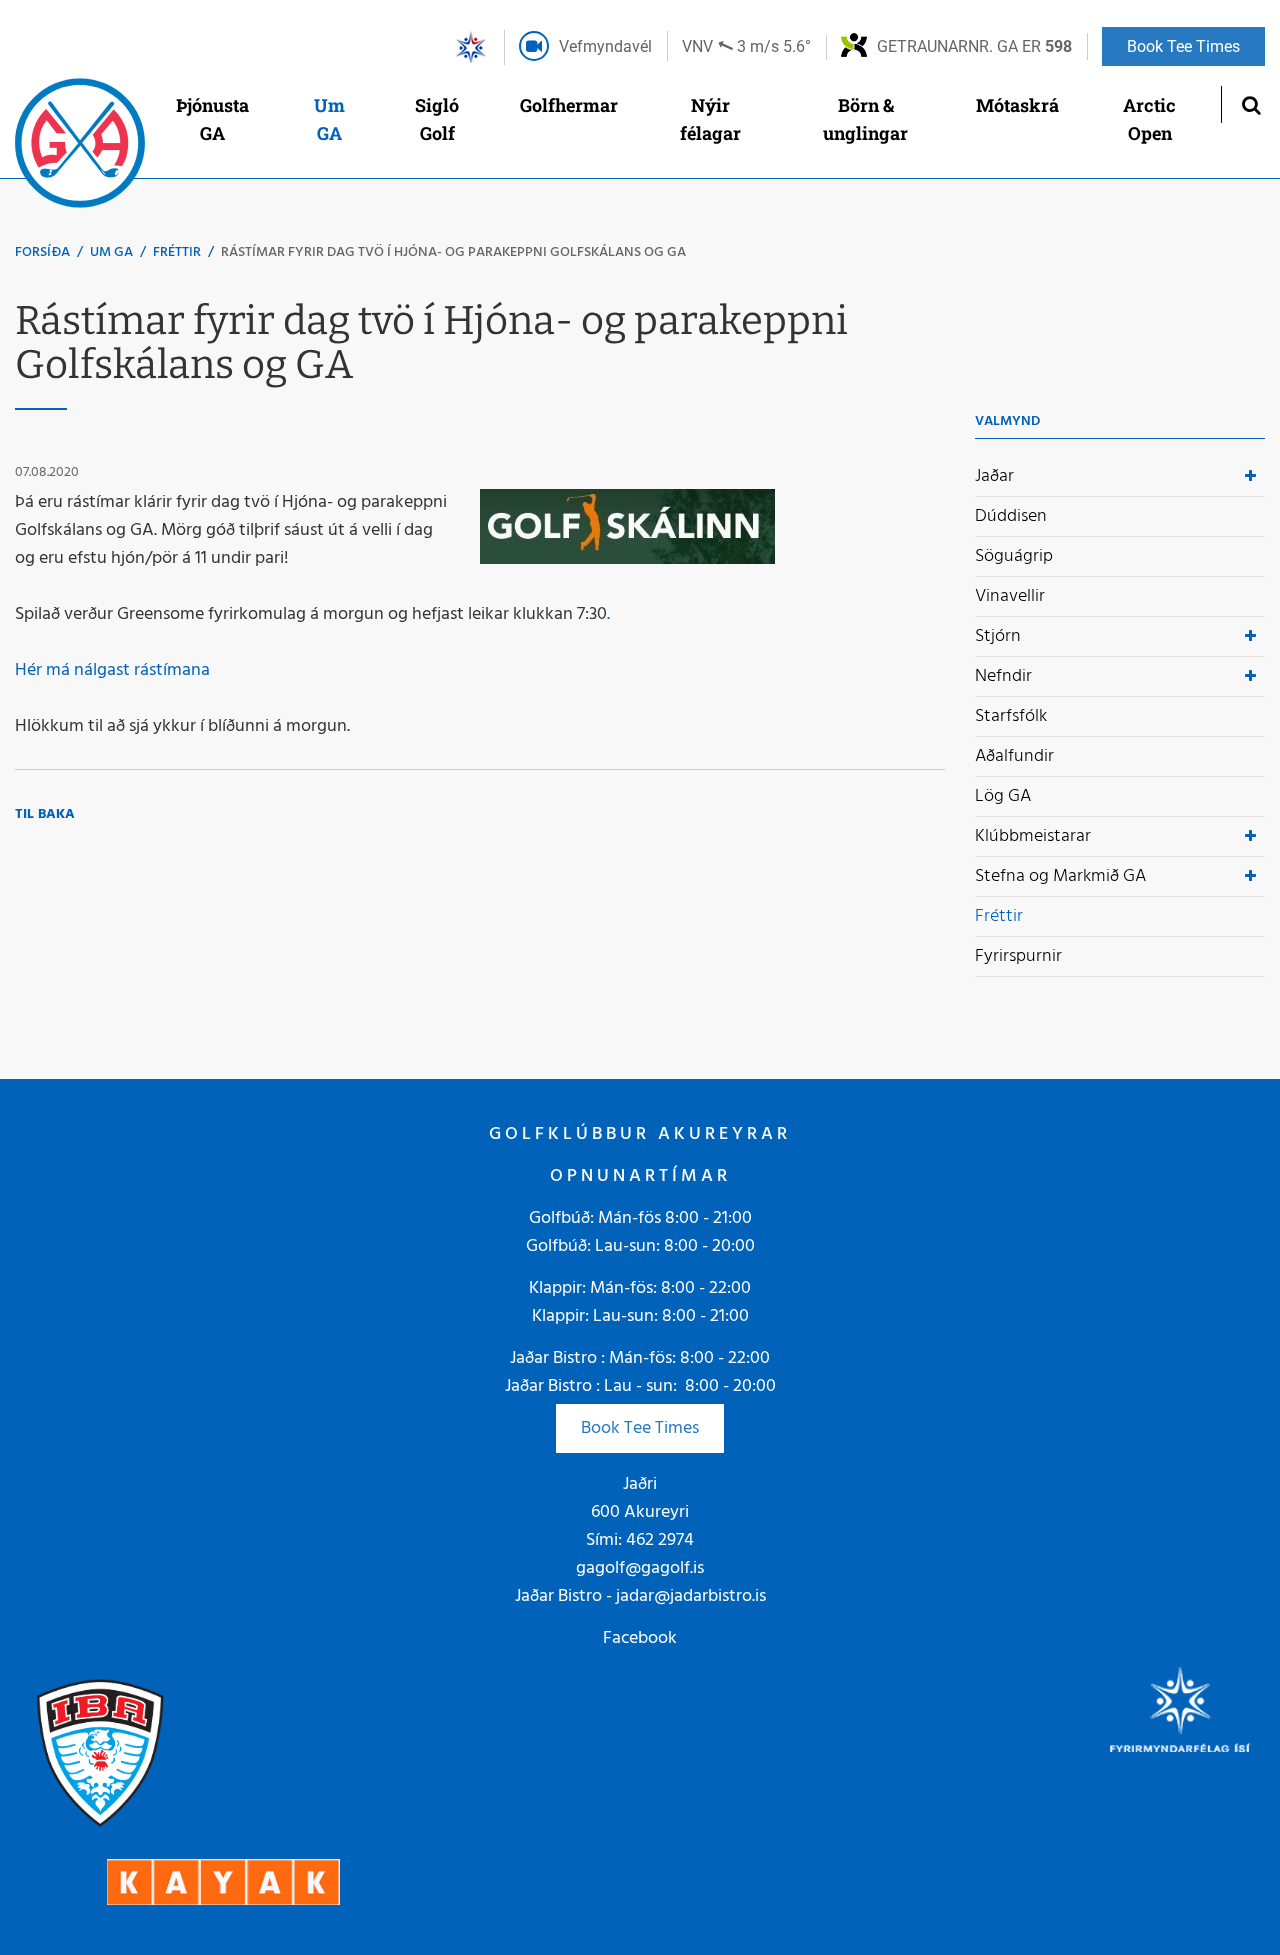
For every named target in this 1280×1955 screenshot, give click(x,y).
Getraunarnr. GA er (974, 46)
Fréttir (177, 252)
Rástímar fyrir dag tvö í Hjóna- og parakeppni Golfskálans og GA (453, 252)
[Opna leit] (1250, 104)
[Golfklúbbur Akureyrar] (80, 148)
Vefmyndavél (605, 46)
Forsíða (42, 252)
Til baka (45, 814)
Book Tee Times (640, 1428)
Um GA (111, 252)
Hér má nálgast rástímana (112, 670)
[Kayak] (223, 1881)
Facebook (640, 1638)
